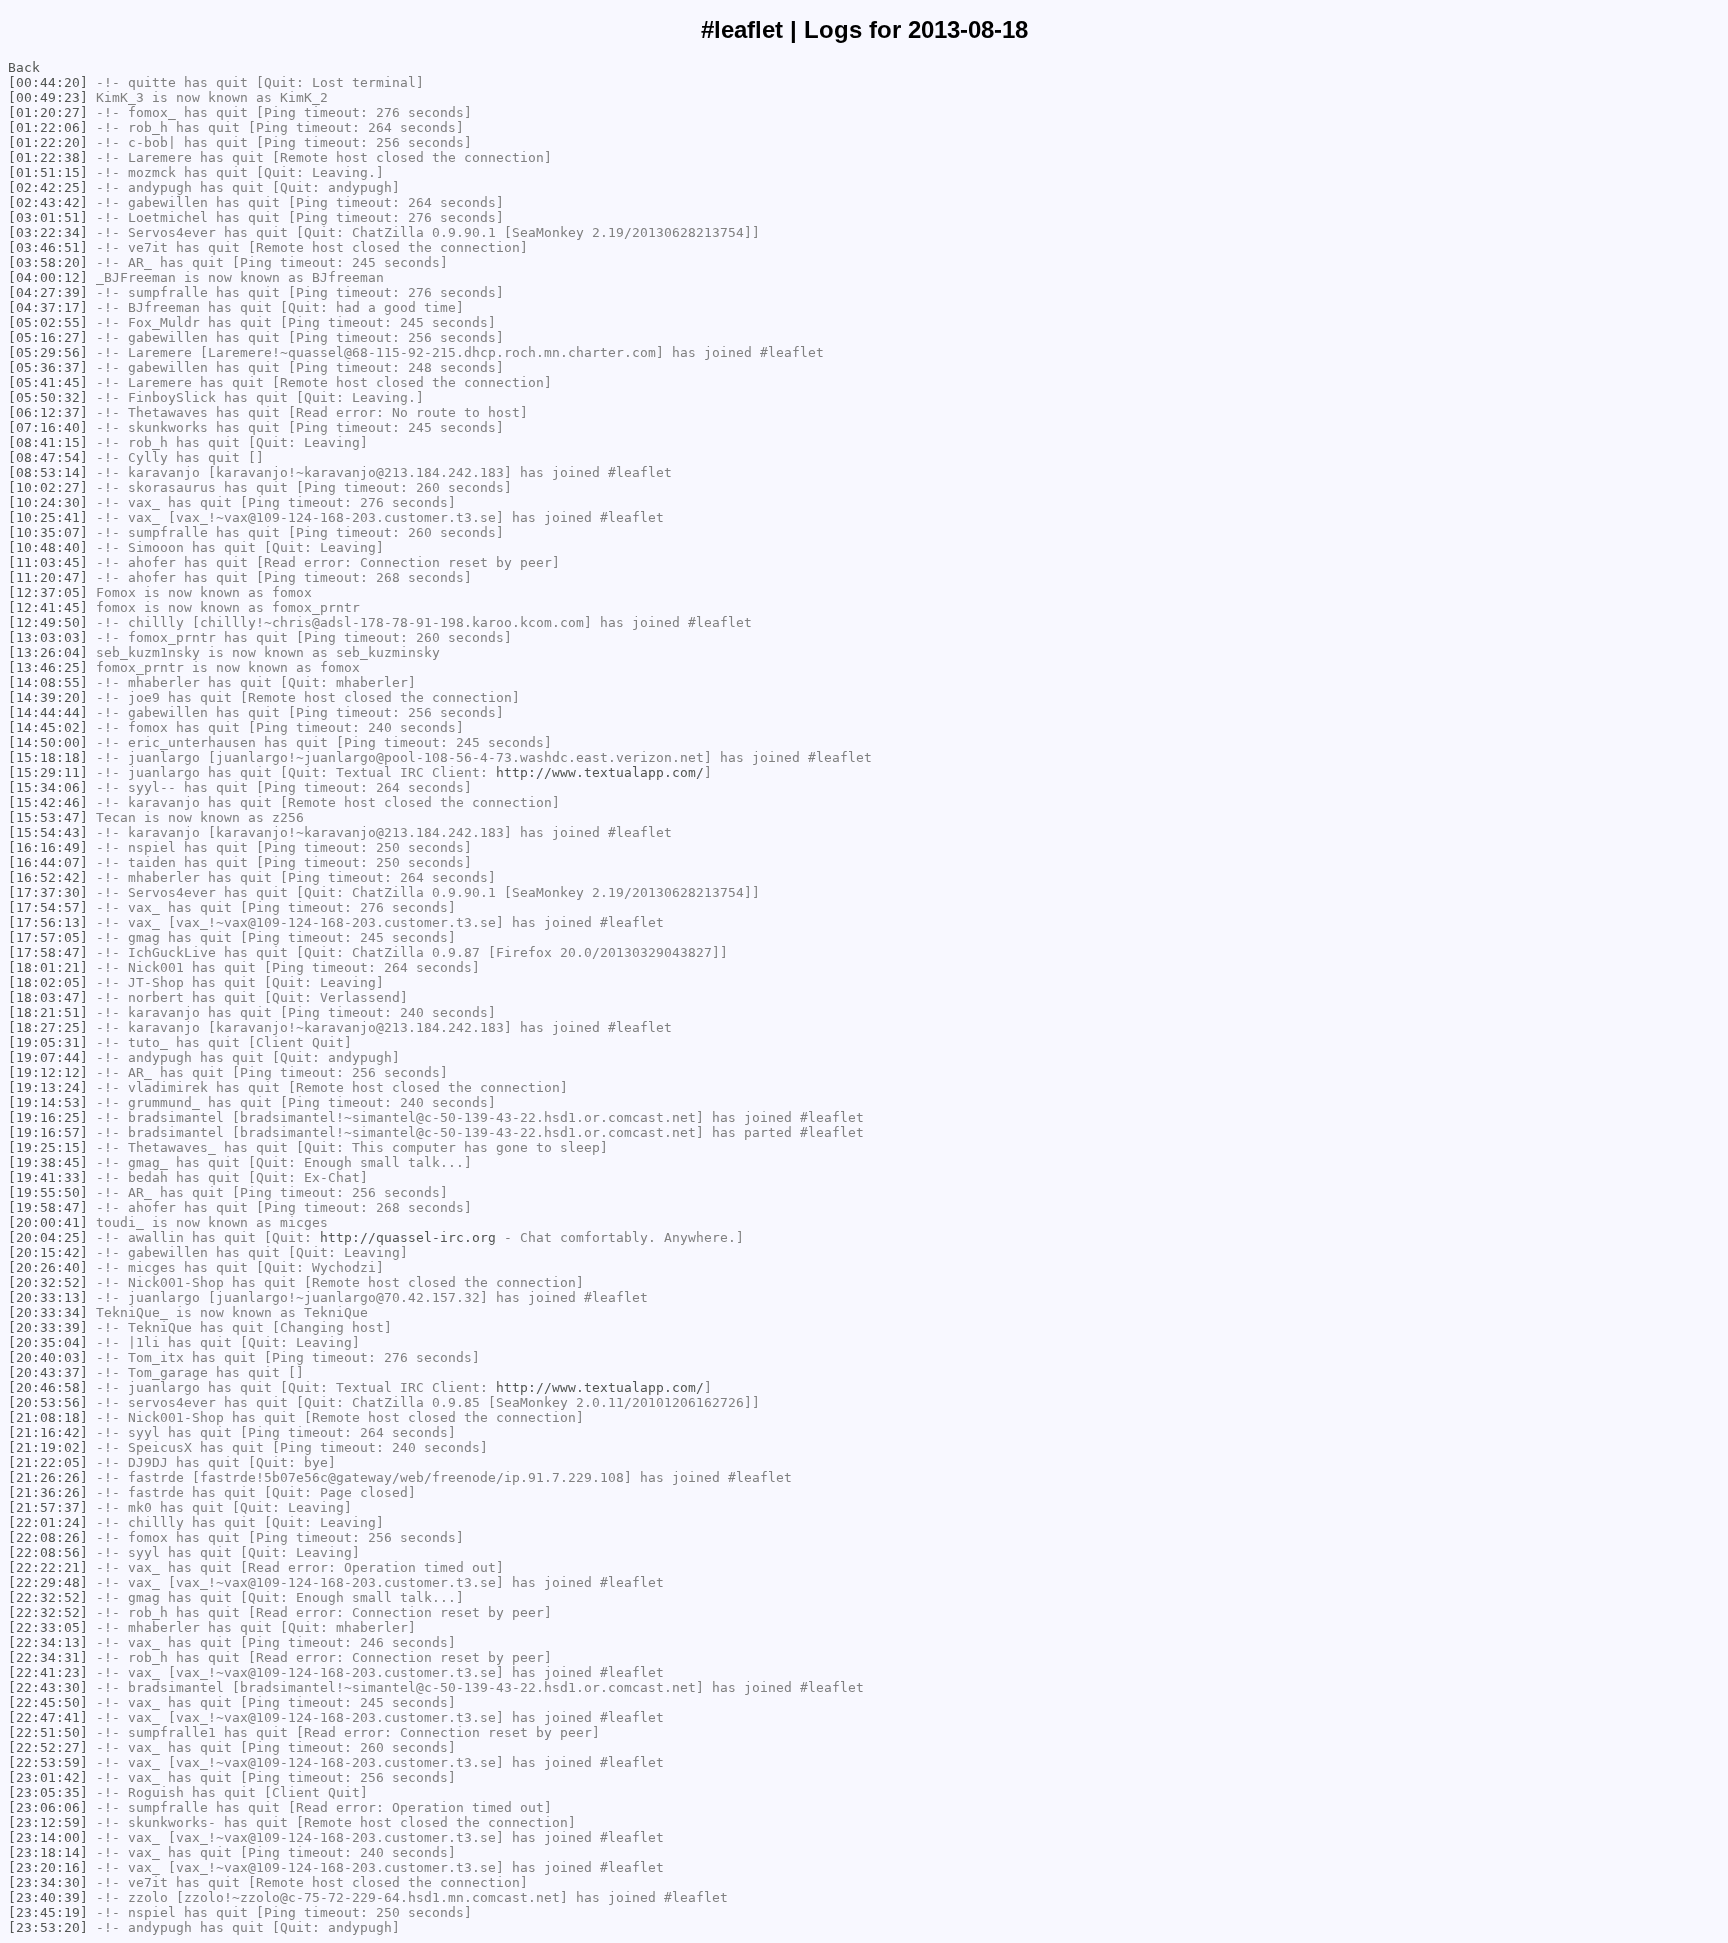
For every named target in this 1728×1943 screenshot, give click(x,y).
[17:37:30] (48, 892)
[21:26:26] (48, 1477)
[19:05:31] (48, 1042)
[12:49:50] (48, 622)
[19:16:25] (48, 1117)
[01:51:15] (48, 172)
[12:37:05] (48, 592)
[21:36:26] (48, 1492)
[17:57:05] (48, 937)
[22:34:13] (48, 1642)
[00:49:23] (48, 97)
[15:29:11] (48, 772)
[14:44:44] (48, 712)
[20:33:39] (48, 1327)
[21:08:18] (48, 1417)
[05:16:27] (48, 337)
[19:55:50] (48, 1192)
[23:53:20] (48, 1927)
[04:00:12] (48, 277)
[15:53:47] (48, 817)
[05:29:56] (48, 352)
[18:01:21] (48, 967)
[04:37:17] (48, 307)
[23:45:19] (48, 1912)
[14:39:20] (48, 697)
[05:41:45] (48, 382)
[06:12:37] (48, 412)
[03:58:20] (48, 262)
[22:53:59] (48, 1762)
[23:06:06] (48, 1807)
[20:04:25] (48, 1237)
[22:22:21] (48, 1567)
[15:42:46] (48, 802)
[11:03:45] (48, 562)
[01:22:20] (48, 142)
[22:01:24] (48, 1522)
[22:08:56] (48, 1552)
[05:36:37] (48, 367)
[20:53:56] (48, 1402)
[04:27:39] (48, 292)
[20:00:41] (48, 1222)
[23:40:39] (48, 1897)
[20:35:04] (48, 1342)
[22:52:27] (48, 1747)
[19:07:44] (48, 1057)
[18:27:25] (48, 1027)
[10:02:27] (48, 487)
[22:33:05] (48, 1627)
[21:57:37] (48, 1507)
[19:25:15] (48, 1147)
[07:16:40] (48, 427)
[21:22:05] (48, 1462)
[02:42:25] (48, 187)
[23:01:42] (48, 1777)
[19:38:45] (48, 1162)
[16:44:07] (48, 862)
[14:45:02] (48, 727)
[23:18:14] (48, 1852)
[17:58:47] (48, 952)
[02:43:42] (48, 202)
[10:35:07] (48, 532)
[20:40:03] (48, 1357)
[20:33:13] (48, 1297)
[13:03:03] (48, 637)
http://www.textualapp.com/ (600, 772)
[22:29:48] (48, 1582)
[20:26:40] (48, 1267)
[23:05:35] (48, 1792)
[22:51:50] (48, 1732)
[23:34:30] (48, 1882)
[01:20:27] (48, 112)
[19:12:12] (48, 1072)
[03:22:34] (48, 232)
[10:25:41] (48, 517)
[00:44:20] (48, 82)
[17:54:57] (48, 907)
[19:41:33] (48, 1177)
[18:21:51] (48, 1012)
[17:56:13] (48, 922)
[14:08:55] (48, 682)
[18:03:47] (48, 997)
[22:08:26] (48, 1537)
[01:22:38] (48, 157)
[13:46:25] (48, 667)
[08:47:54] (48, 457)
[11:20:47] (48, 577)
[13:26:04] (48, 652)
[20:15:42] (48, 1252)
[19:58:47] (48, 1207)
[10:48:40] (48, 547)
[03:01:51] (48, 217)
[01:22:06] (48, 127)
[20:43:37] (48, 1372)
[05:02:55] (48, 322)
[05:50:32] (48, 397)
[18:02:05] (48, 982)
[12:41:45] (48, 607)
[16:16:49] (48, 847)
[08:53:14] (48, 472)
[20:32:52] (48, 1282)
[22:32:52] (48, 1597)
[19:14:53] (48, 1102)
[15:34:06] (48, 787)
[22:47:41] (48, 1717)
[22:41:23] (48, 1672)
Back (24, 67)
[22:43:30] (48, 1687)
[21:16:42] (48, 1432)
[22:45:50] (48, 1702)
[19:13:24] (48, 1087)
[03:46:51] (48, 247)
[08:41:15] (48, 442)
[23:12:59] (48, 1822)
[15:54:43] (48, 832)
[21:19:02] (48, 1447)
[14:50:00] (48, 742)
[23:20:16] (48, 1867)
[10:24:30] (48, 502)
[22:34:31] (48, 1657)
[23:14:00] (48, 1837)
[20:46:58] (48, 1387)
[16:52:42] (48, 877)
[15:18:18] (48, 757)
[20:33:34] (48, 1312)
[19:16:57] (48, 1132)
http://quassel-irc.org (408, 1237)
